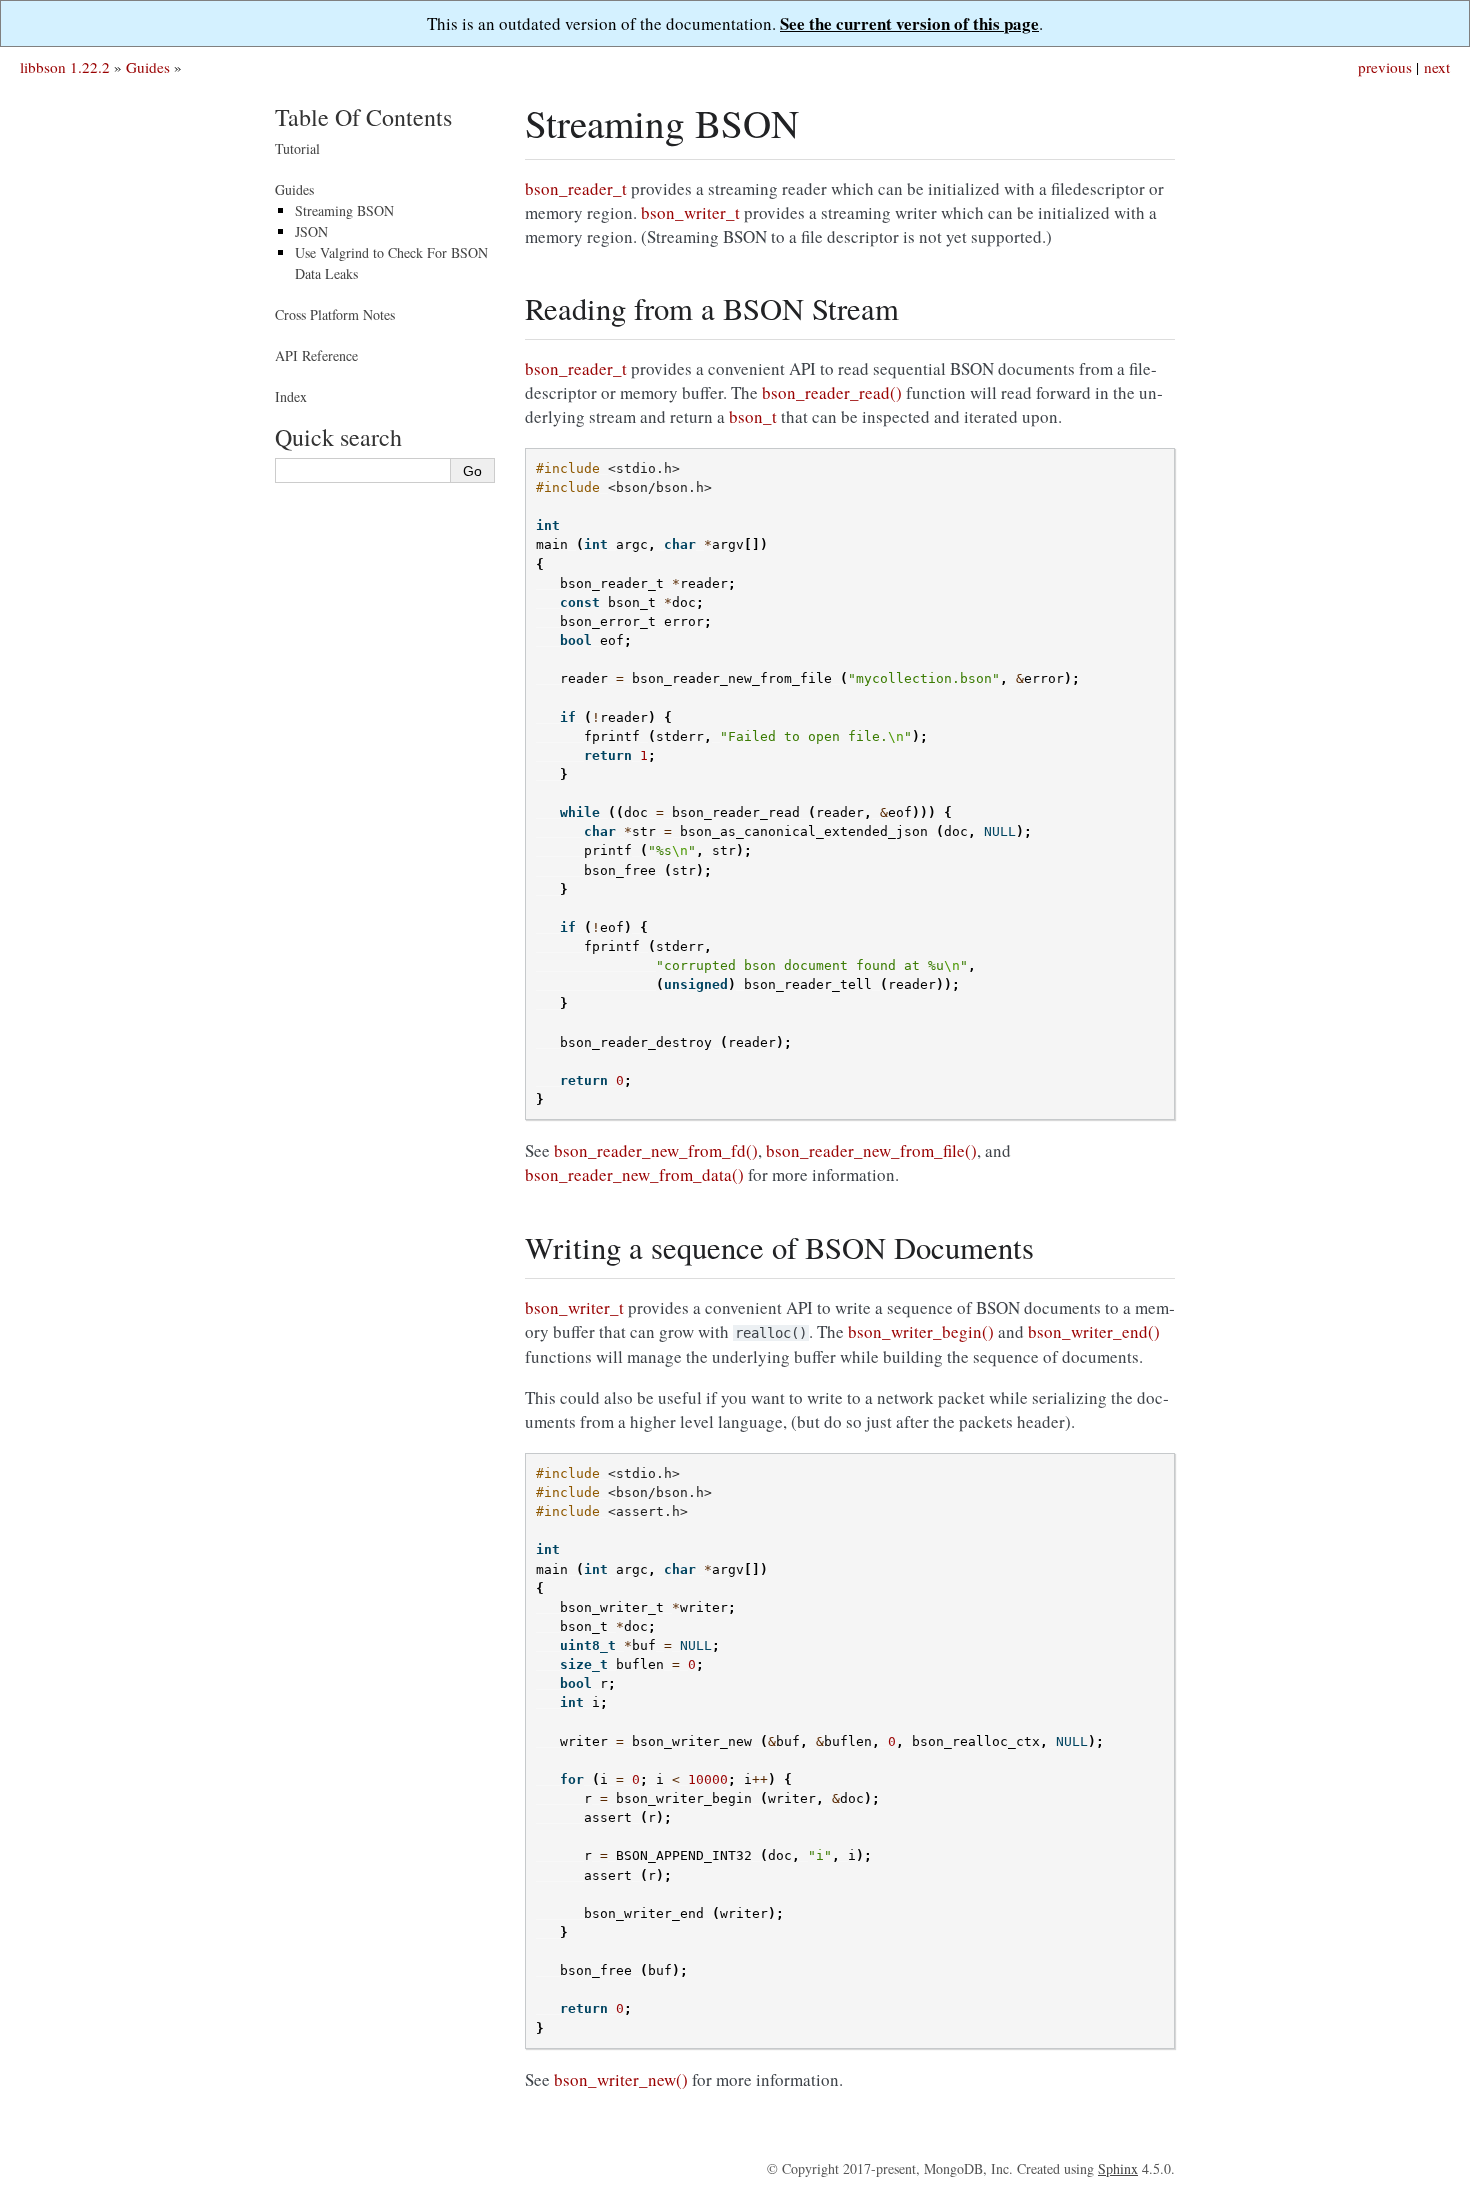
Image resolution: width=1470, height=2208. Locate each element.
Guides (148, 67)
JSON (311, 231)
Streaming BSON (344, 210)
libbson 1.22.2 (65, 67)
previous (1385, 67)
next (1437, 67)
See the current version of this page (909, 23)
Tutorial (297, 148)
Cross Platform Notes (335, 314)
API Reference (316, 355)
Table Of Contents (363, 117)
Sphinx (1118, 2168)
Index (291, 396)
